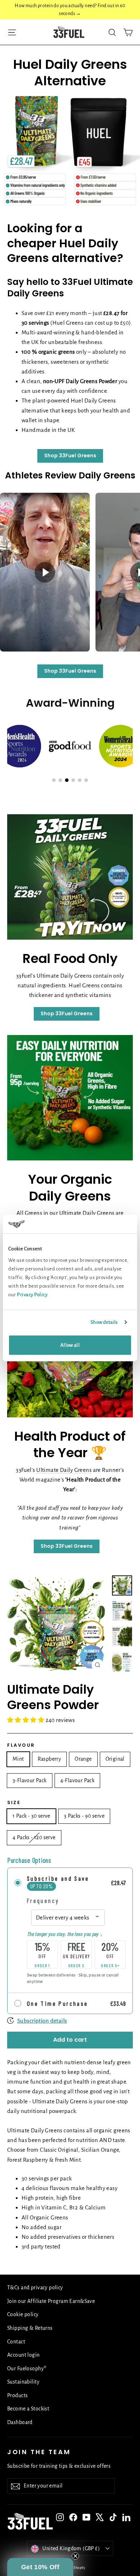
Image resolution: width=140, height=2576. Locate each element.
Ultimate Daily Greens (64, 1470)
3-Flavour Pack (30, 1780)
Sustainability (23, 2382)
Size (14, 1803)
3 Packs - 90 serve (84, 1816)
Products (17, 2395)
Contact (16, 2342)
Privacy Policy (32, 1294)
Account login (24, 2355)
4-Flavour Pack (78, 1780)
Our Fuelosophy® (27, 2369)
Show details (104, 1322)
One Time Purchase (58, 2003)
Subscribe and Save (58, 1878)
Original (115, 1759)
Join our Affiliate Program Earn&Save (51, 2301)
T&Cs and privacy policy (35, 2288)
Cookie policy (23, 2314)
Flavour (21, 1745)
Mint (18, 1759)
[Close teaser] (75, 2556)
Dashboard (20, 2422)
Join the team (39, 2452)
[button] (40, 2567)
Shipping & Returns (30, 2328)
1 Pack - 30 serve (31, 1816)
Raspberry (50, 1759)
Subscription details (42, 2021)
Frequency (43, 1900)
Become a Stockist (28, 2409)
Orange (83, 1759)
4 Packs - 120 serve (34, 1837)
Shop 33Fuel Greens (70, 455)
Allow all (70, 1345)
